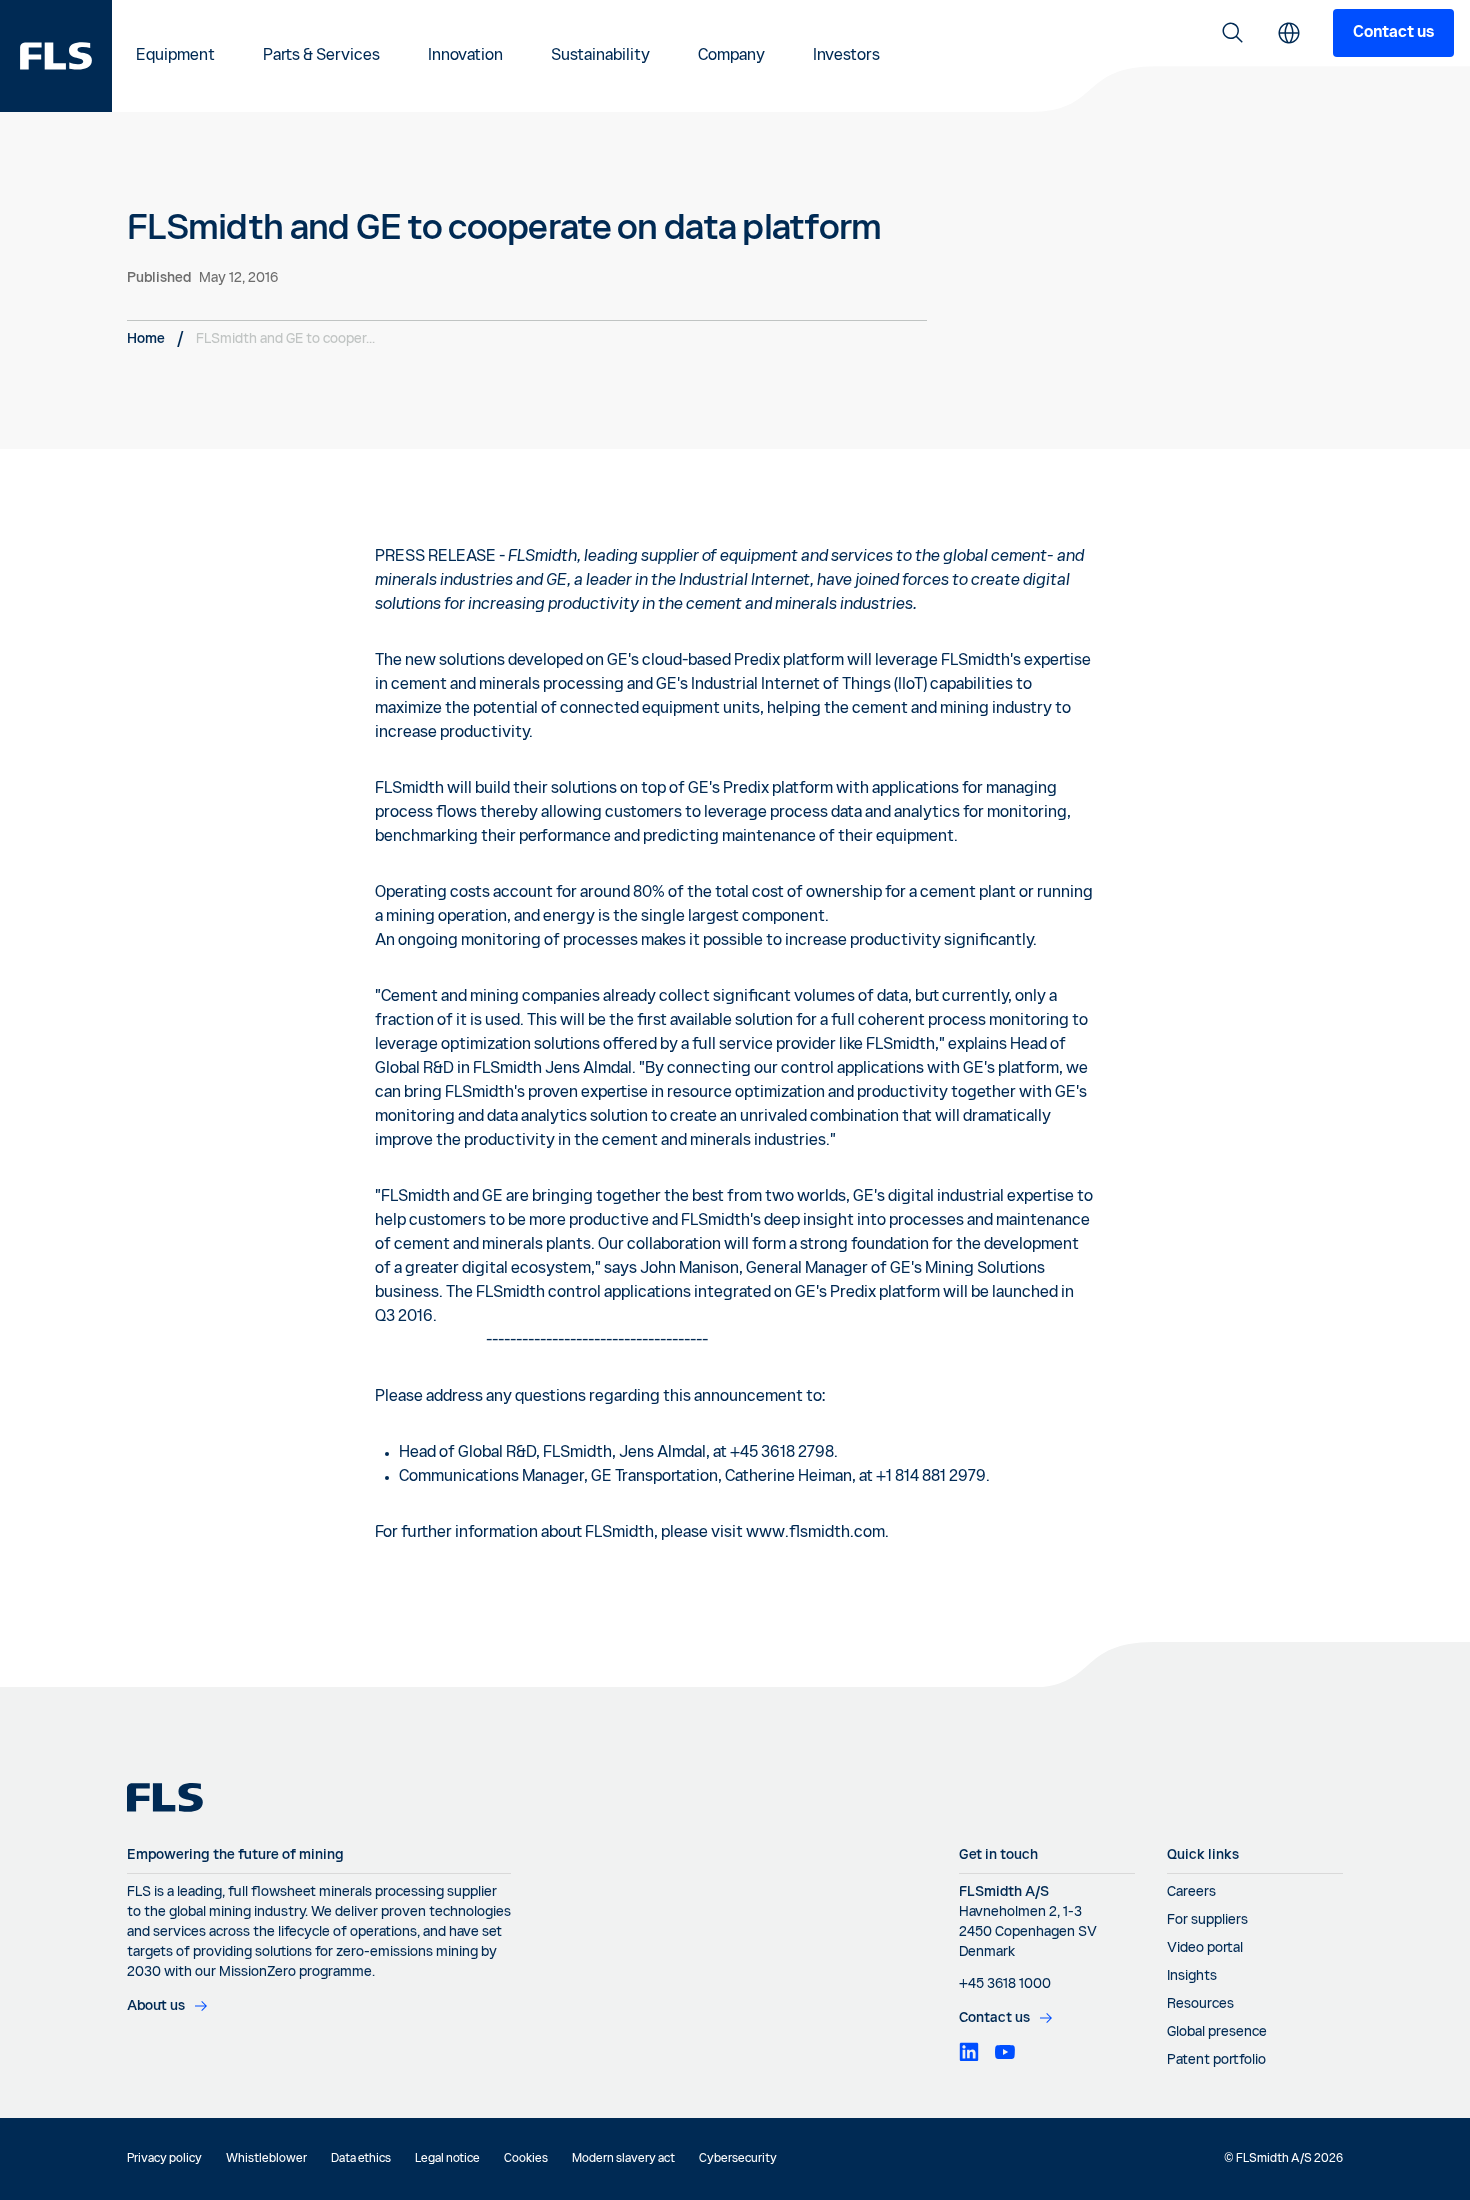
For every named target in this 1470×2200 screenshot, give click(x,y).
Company (731, 56)
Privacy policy (164, 2159)
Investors (846, 56)
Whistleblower (266, 2159)
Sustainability (600, 56)
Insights (1192, 1976)
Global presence (1217, 2032)
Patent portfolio (1216, 2060)
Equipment (175, 56)
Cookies (526, 2159)
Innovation (465, 56)
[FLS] (56, 56)
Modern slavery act (623, 2159)
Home (146, 339)
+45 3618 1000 (1005, 1984)
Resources (1200, 2004)
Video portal (1205, 1948)
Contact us (1393, 33)
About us (156, 2006)
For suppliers (1207, 1920)
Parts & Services (321, 56)
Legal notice (447, 2159)
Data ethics (361, 2159)
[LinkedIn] (969, 2052)
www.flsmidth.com (815, 1533)
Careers (1191, 1892)
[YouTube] (1005, 2052)
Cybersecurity (738, 2159)
